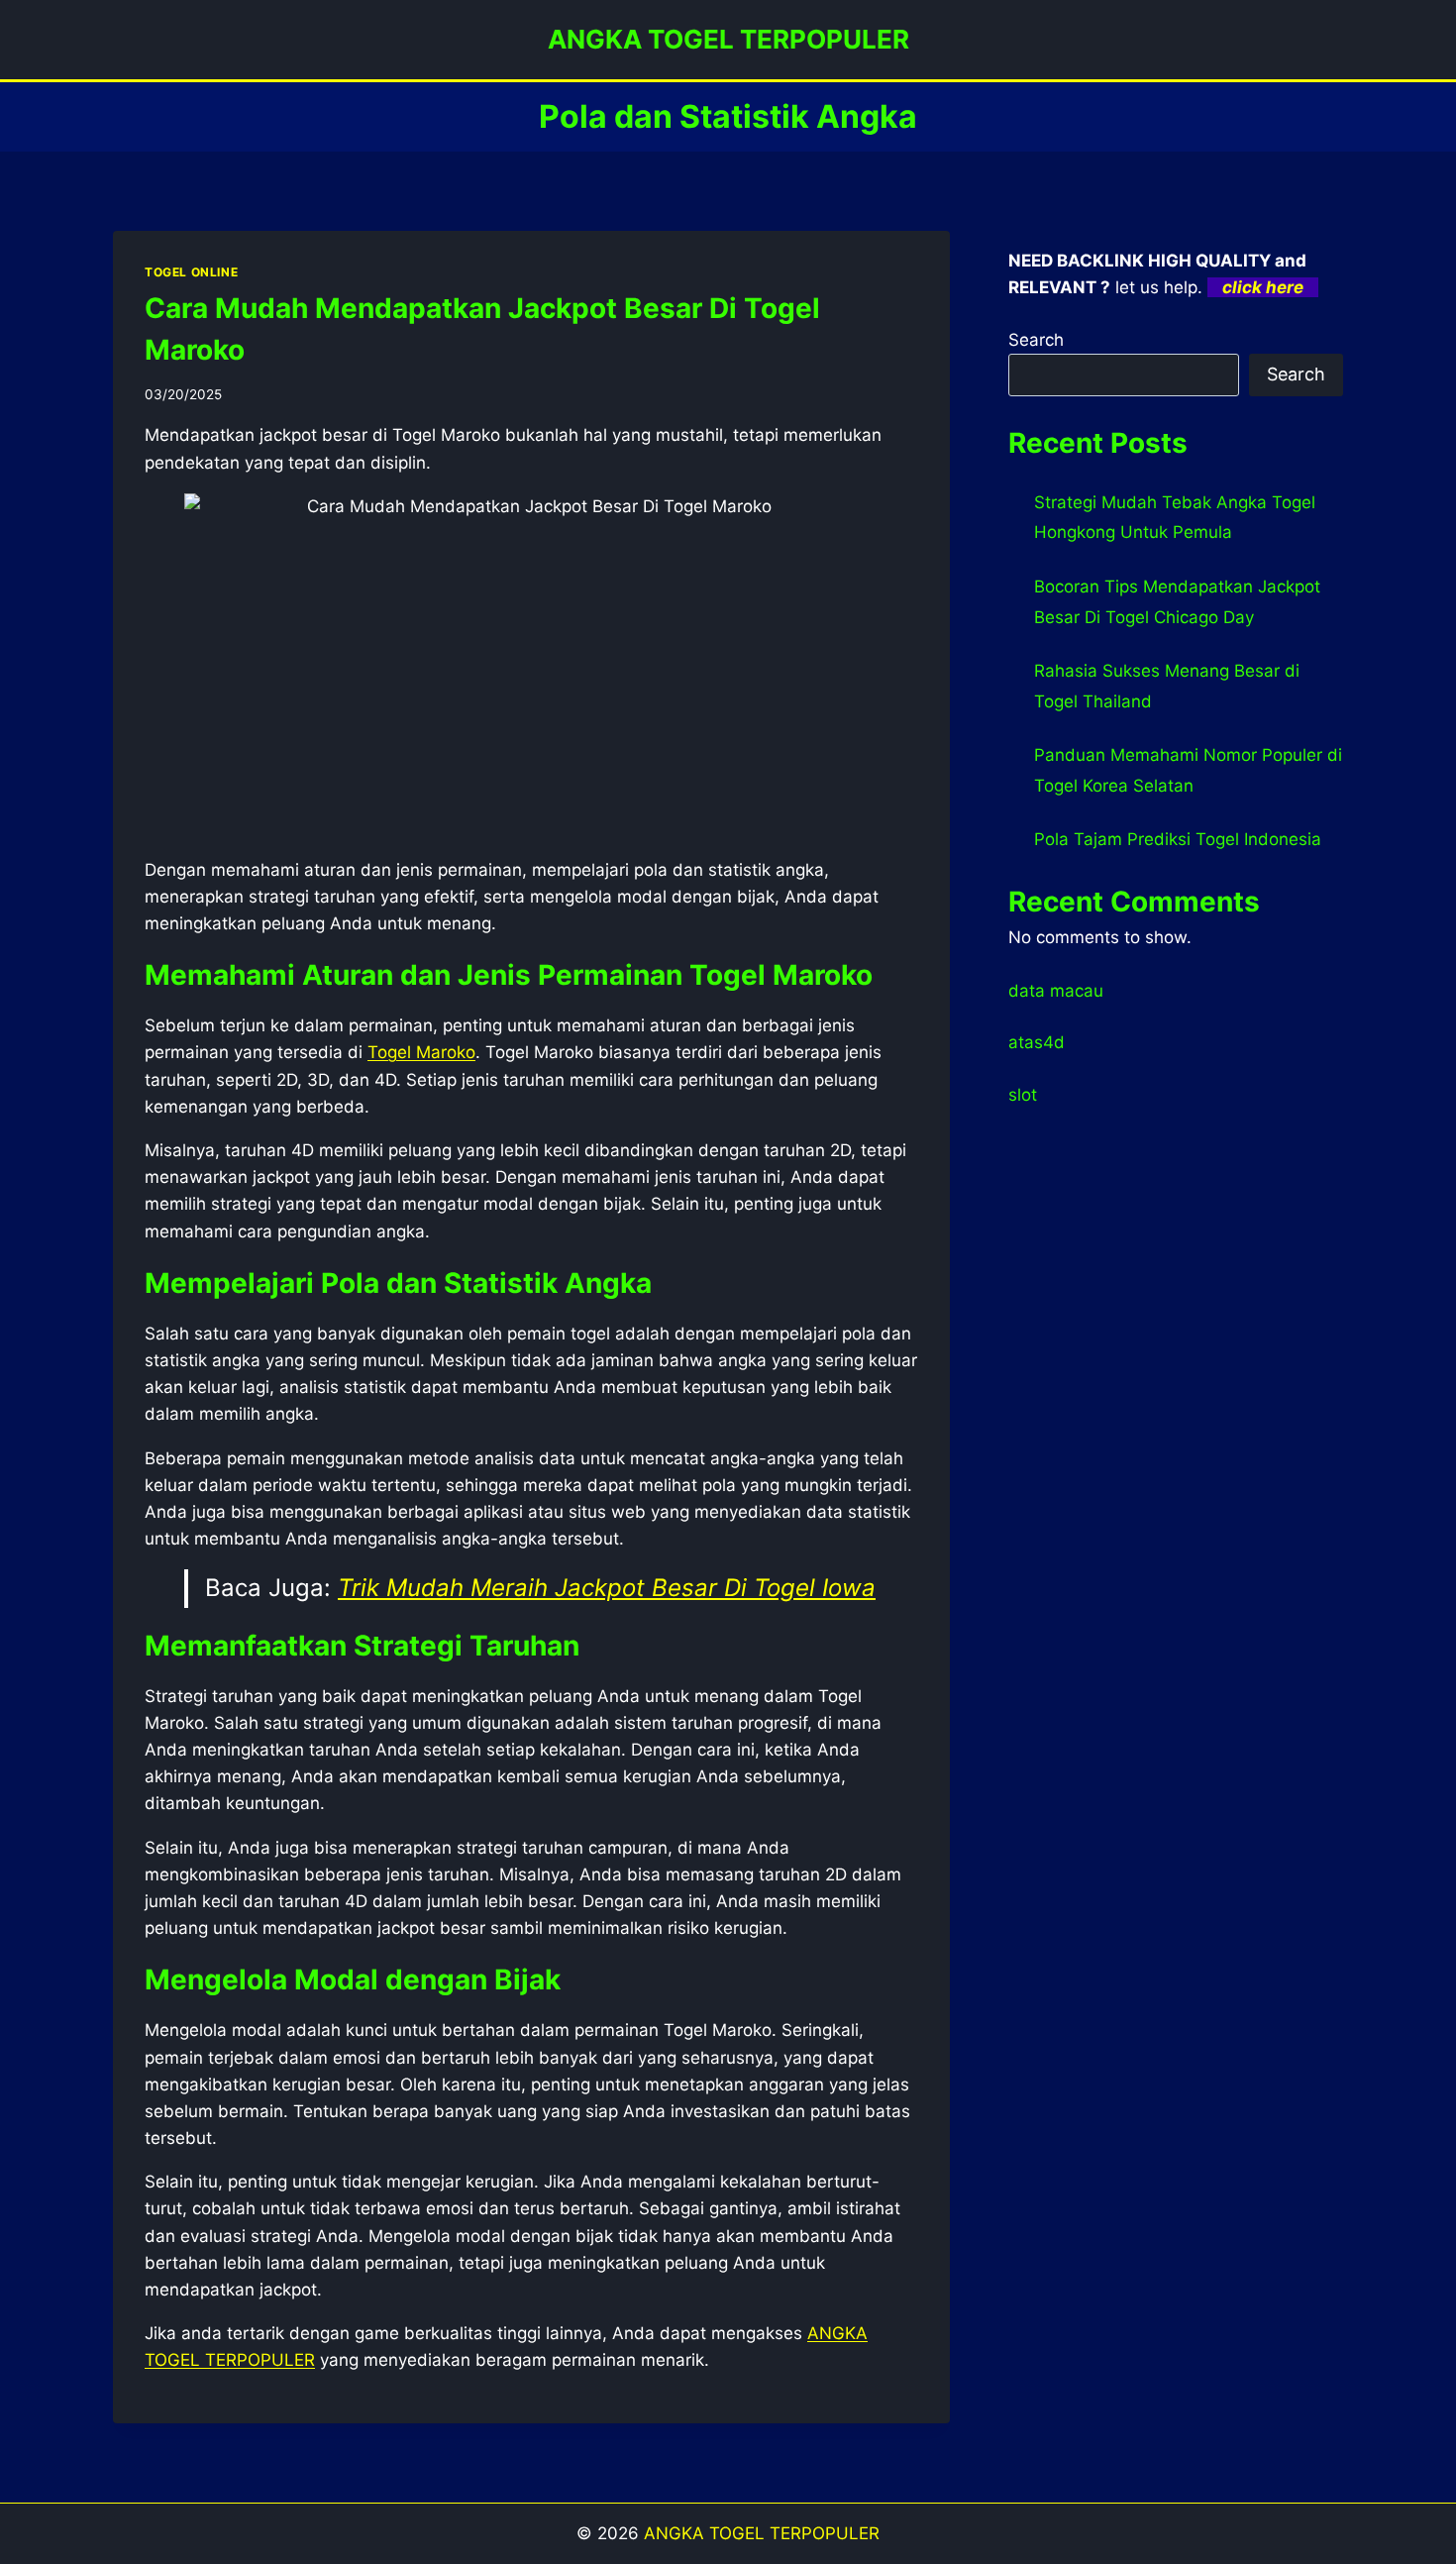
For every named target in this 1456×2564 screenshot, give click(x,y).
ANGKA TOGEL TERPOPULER (762, 2533)
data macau (1056, 991)
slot (1023, 1095)
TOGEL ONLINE (191, 272)
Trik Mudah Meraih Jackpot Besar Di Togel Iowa (607, 1588)
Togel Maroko (421, 1052)
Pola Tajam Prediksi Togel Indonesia (1178, 839)
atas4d (1037, 1042)
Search (1036, 340)
